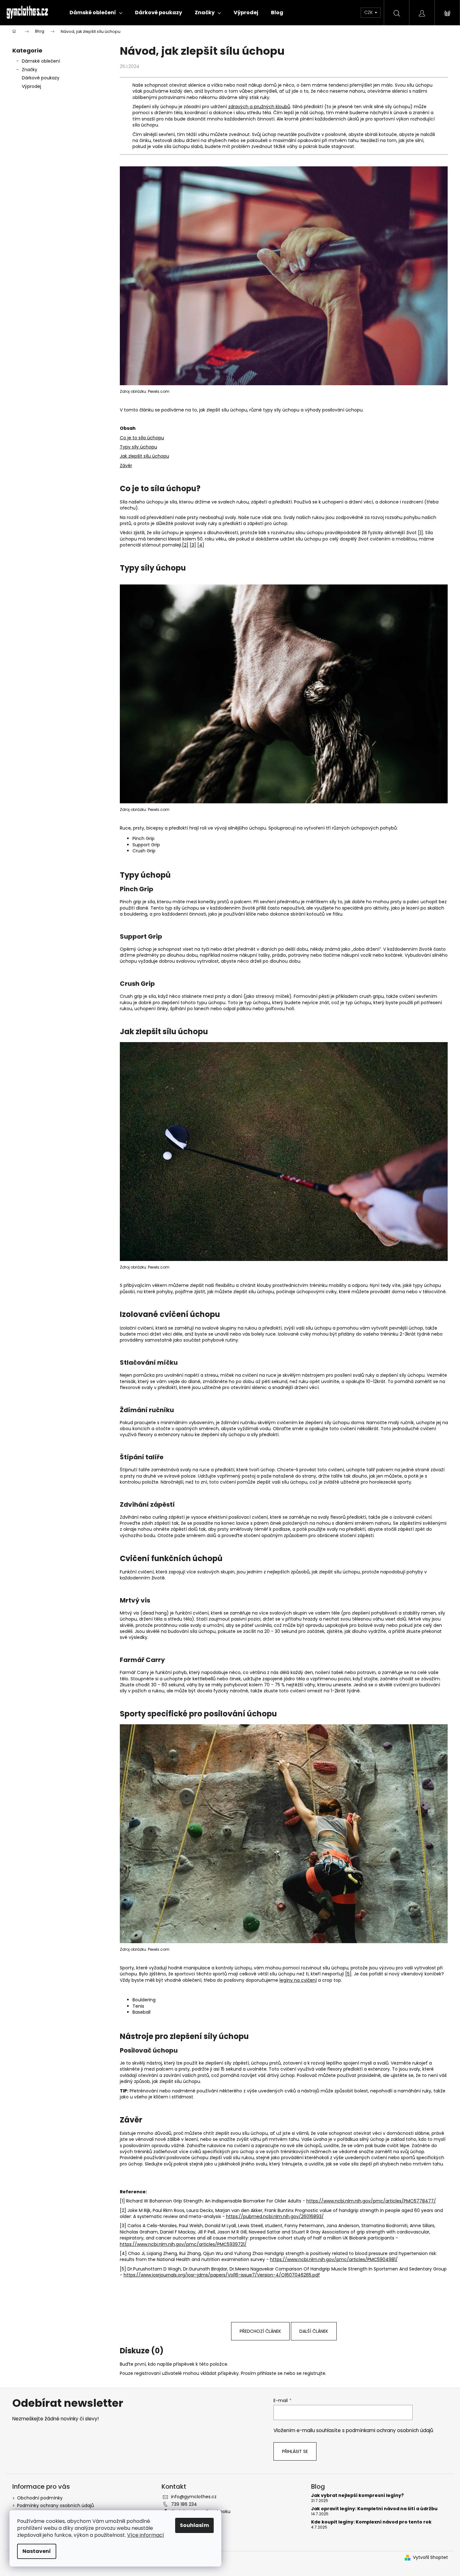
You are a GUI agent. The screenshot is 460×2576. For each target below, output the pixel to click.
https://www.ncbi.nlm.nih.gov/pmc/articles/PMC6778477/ (371, 2201)
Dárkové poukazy (41, 78)
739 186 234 (184, 2504)
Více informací (146, 2535)
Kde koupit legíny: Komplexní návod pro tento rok (371, 2522)
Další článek (314, 2331)
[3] (193, 545)
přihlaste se (270, 2373)
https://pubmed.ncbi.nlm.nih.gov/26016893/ (275, 2216)
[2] (185, 545)
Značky (30, 70)
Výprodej (31, 86)
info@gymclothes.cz (194, 2497)
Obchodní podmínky (40, 2498)
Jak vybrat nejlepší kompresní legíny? (357, 2496)
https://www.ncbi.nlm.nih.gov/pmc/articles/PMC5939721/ (183, 2244)
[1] (420, 533)
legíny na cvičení (298, 1980)
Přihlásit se (295, 2451)
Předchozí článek (260, 2331)
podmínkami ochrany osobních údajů (389, 2430)
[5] (348, 1974)
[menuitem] (96, 13)
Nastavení (37, 2551)
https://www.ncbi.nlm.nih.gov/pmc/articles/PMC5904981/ (334, 2259)
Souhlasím (194, 2525)
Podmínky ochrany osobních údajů (55, 2505)
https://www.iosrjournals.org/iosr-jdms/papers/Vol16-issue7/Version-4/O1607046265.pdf (222, 2275)
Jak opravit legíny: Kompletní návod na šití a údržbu (374, 2509)
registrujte (314, 2373)
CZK (369, 12)
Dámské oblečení (41, 61)
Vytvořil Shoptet (430, 2557)
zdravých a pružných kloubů (259, 107)
